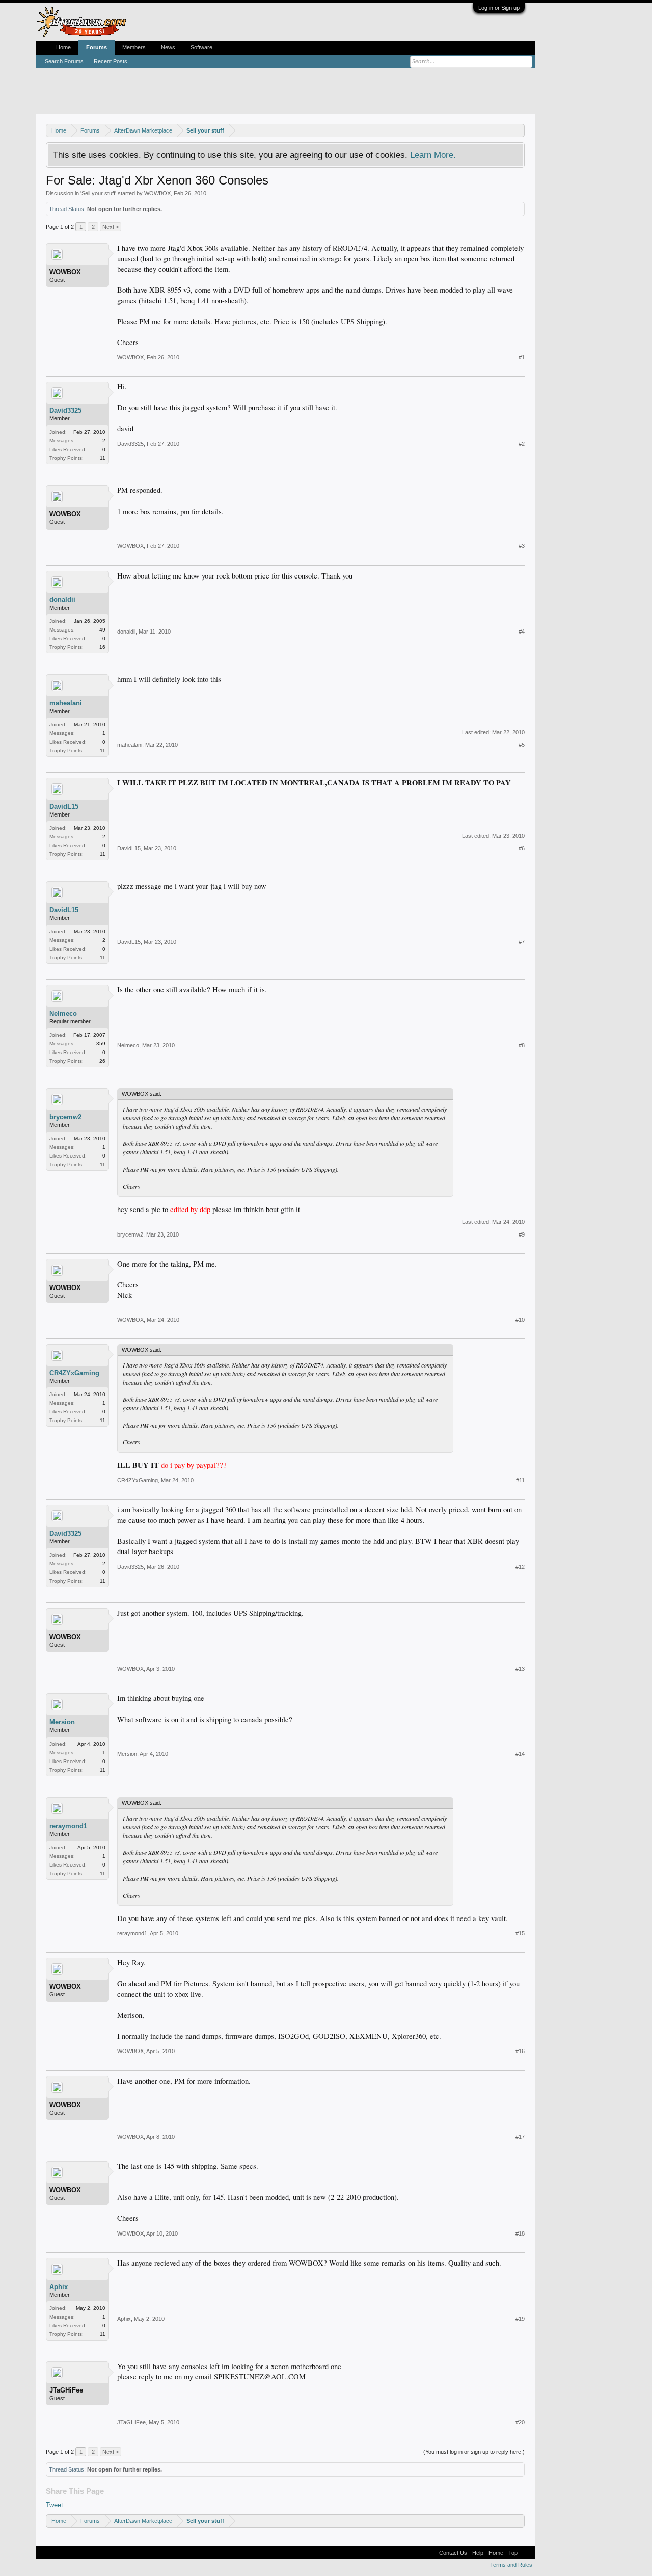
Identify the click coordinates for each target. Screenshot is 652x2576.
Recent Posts (111, 61)
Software (201, 47)
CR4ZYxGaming (74, 1373)
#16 (520, 2051)
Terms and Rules (511, 2565)
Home (63, 47)
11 (103, 458)
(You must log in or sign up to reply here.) (474, 2452)
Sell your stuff (98, 193)
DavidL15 (64, 807)
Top (513, 2553)
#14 (520, 1754)
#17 (520, 2137)
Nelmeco (63, 1014)
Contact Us (453, 2553)
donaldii (62, 600)
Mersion (62, 1722)
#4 (522, 632)
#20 (520, 2422)
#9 (522, 1234)
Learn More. (433, 155)
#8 (522, 1045)
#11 (520, 1480)
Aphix (59, 2287)
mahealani (66, 703)
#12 (520, 1567)
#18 (520, 2233)
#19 (520, 2319)
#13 (520, 1669)
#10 (520, 1320)
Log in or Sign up (499, 8)
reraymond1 (68, 1826)
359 (101, 1044)
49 (102, 630)
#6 (522, 848)
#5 (522, 745)
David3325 (65, 411)
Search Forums (64, 61)
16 (102, 647)
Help (478, 2553)
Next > (111, 227)
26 (102, 1061)
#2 (522, 444)
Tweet (55, 2505)
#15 (520, 1933)
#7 (522, 942)
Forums (97, 47)
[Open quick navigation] (518, 130)
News (168, 47)
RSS (526, 2553)
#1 (522, 357)
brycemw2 (65, 1117)
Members (134, 47)
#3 (522, 546)
